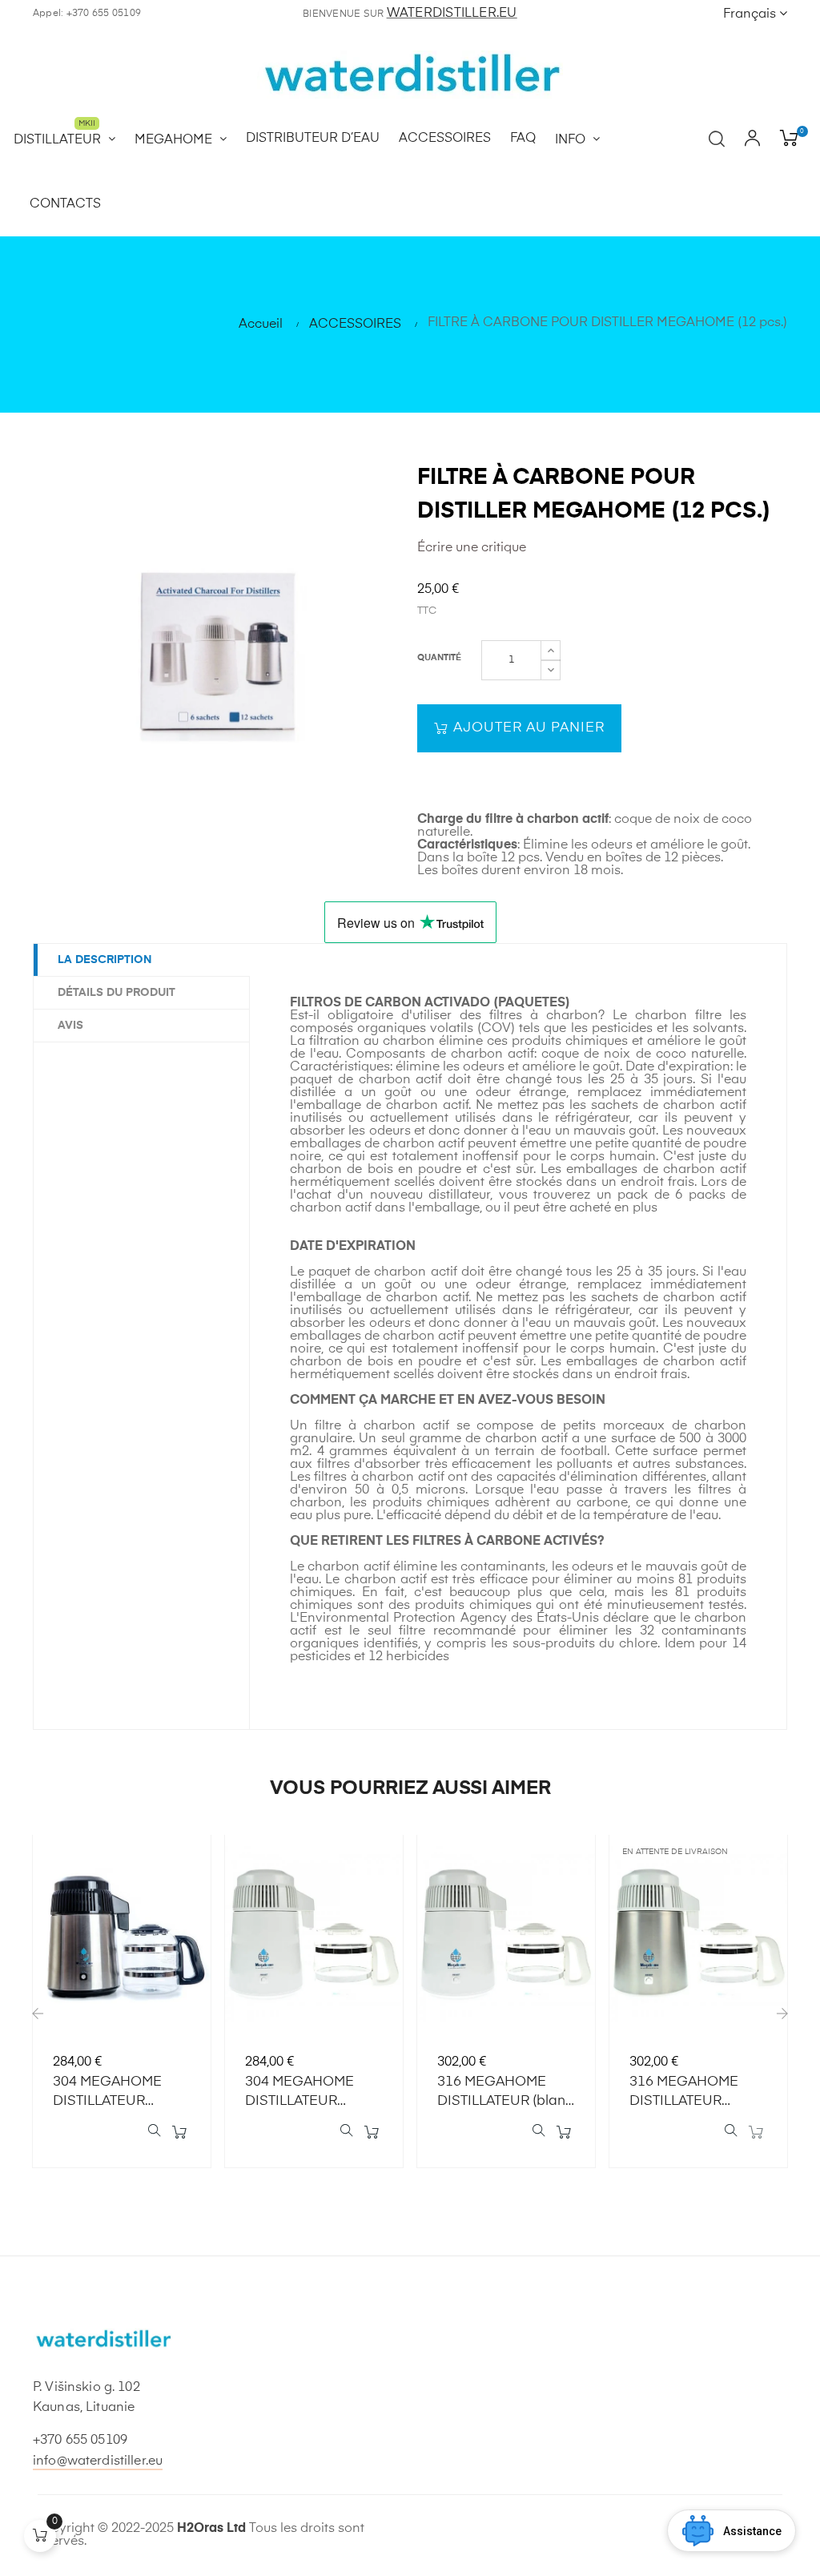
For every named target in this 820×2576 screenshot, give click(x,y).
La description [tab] (105, 960)
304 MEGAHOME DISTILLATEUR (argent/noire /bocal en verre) (118, 2093)
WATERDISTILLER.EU (452, 14)
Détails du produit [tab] (117, 993)
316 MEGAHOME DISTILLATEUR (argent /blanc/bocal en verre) (697, 2093)
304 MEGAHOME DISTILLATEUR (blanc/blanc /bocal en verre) (310, 2093)
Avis (70, 1026)
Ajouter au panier (527, 728)
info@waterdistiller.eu (98, 2461)
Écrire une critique (472, 548)
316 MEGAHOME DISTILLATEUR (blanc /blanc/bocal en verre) (505, 2093)
